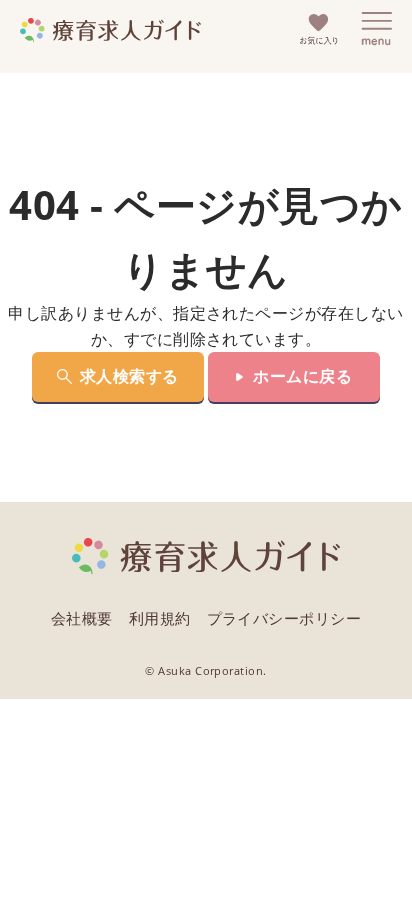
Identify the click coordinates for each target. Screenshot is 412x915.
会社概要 (82, 618)
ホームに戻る (302, 376)
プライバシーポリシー (284, 618)
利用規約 (160, 618)
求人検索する (129, 376)
